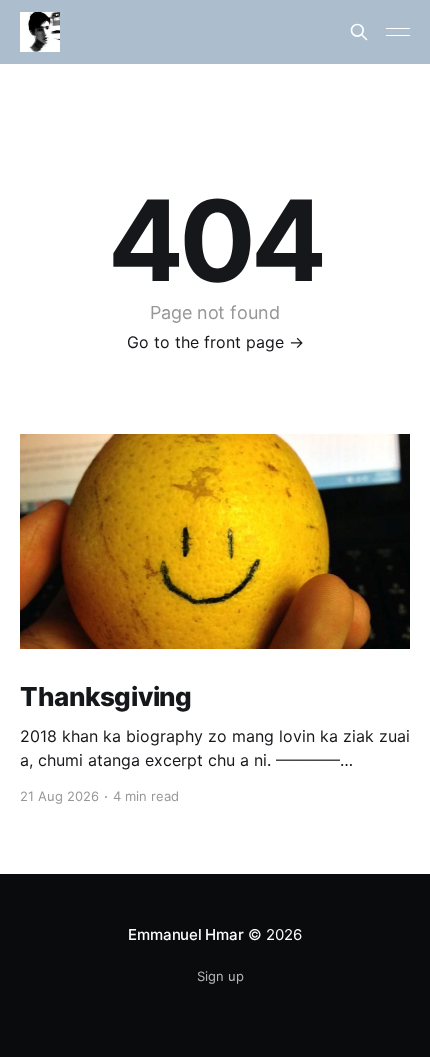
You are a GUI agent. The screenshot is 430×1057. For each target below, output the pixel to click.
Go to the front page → (215, 342)
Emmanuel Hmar (185, 934)
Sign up (220, 976)
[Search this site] (359, 32)
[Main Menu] (398, 32)
